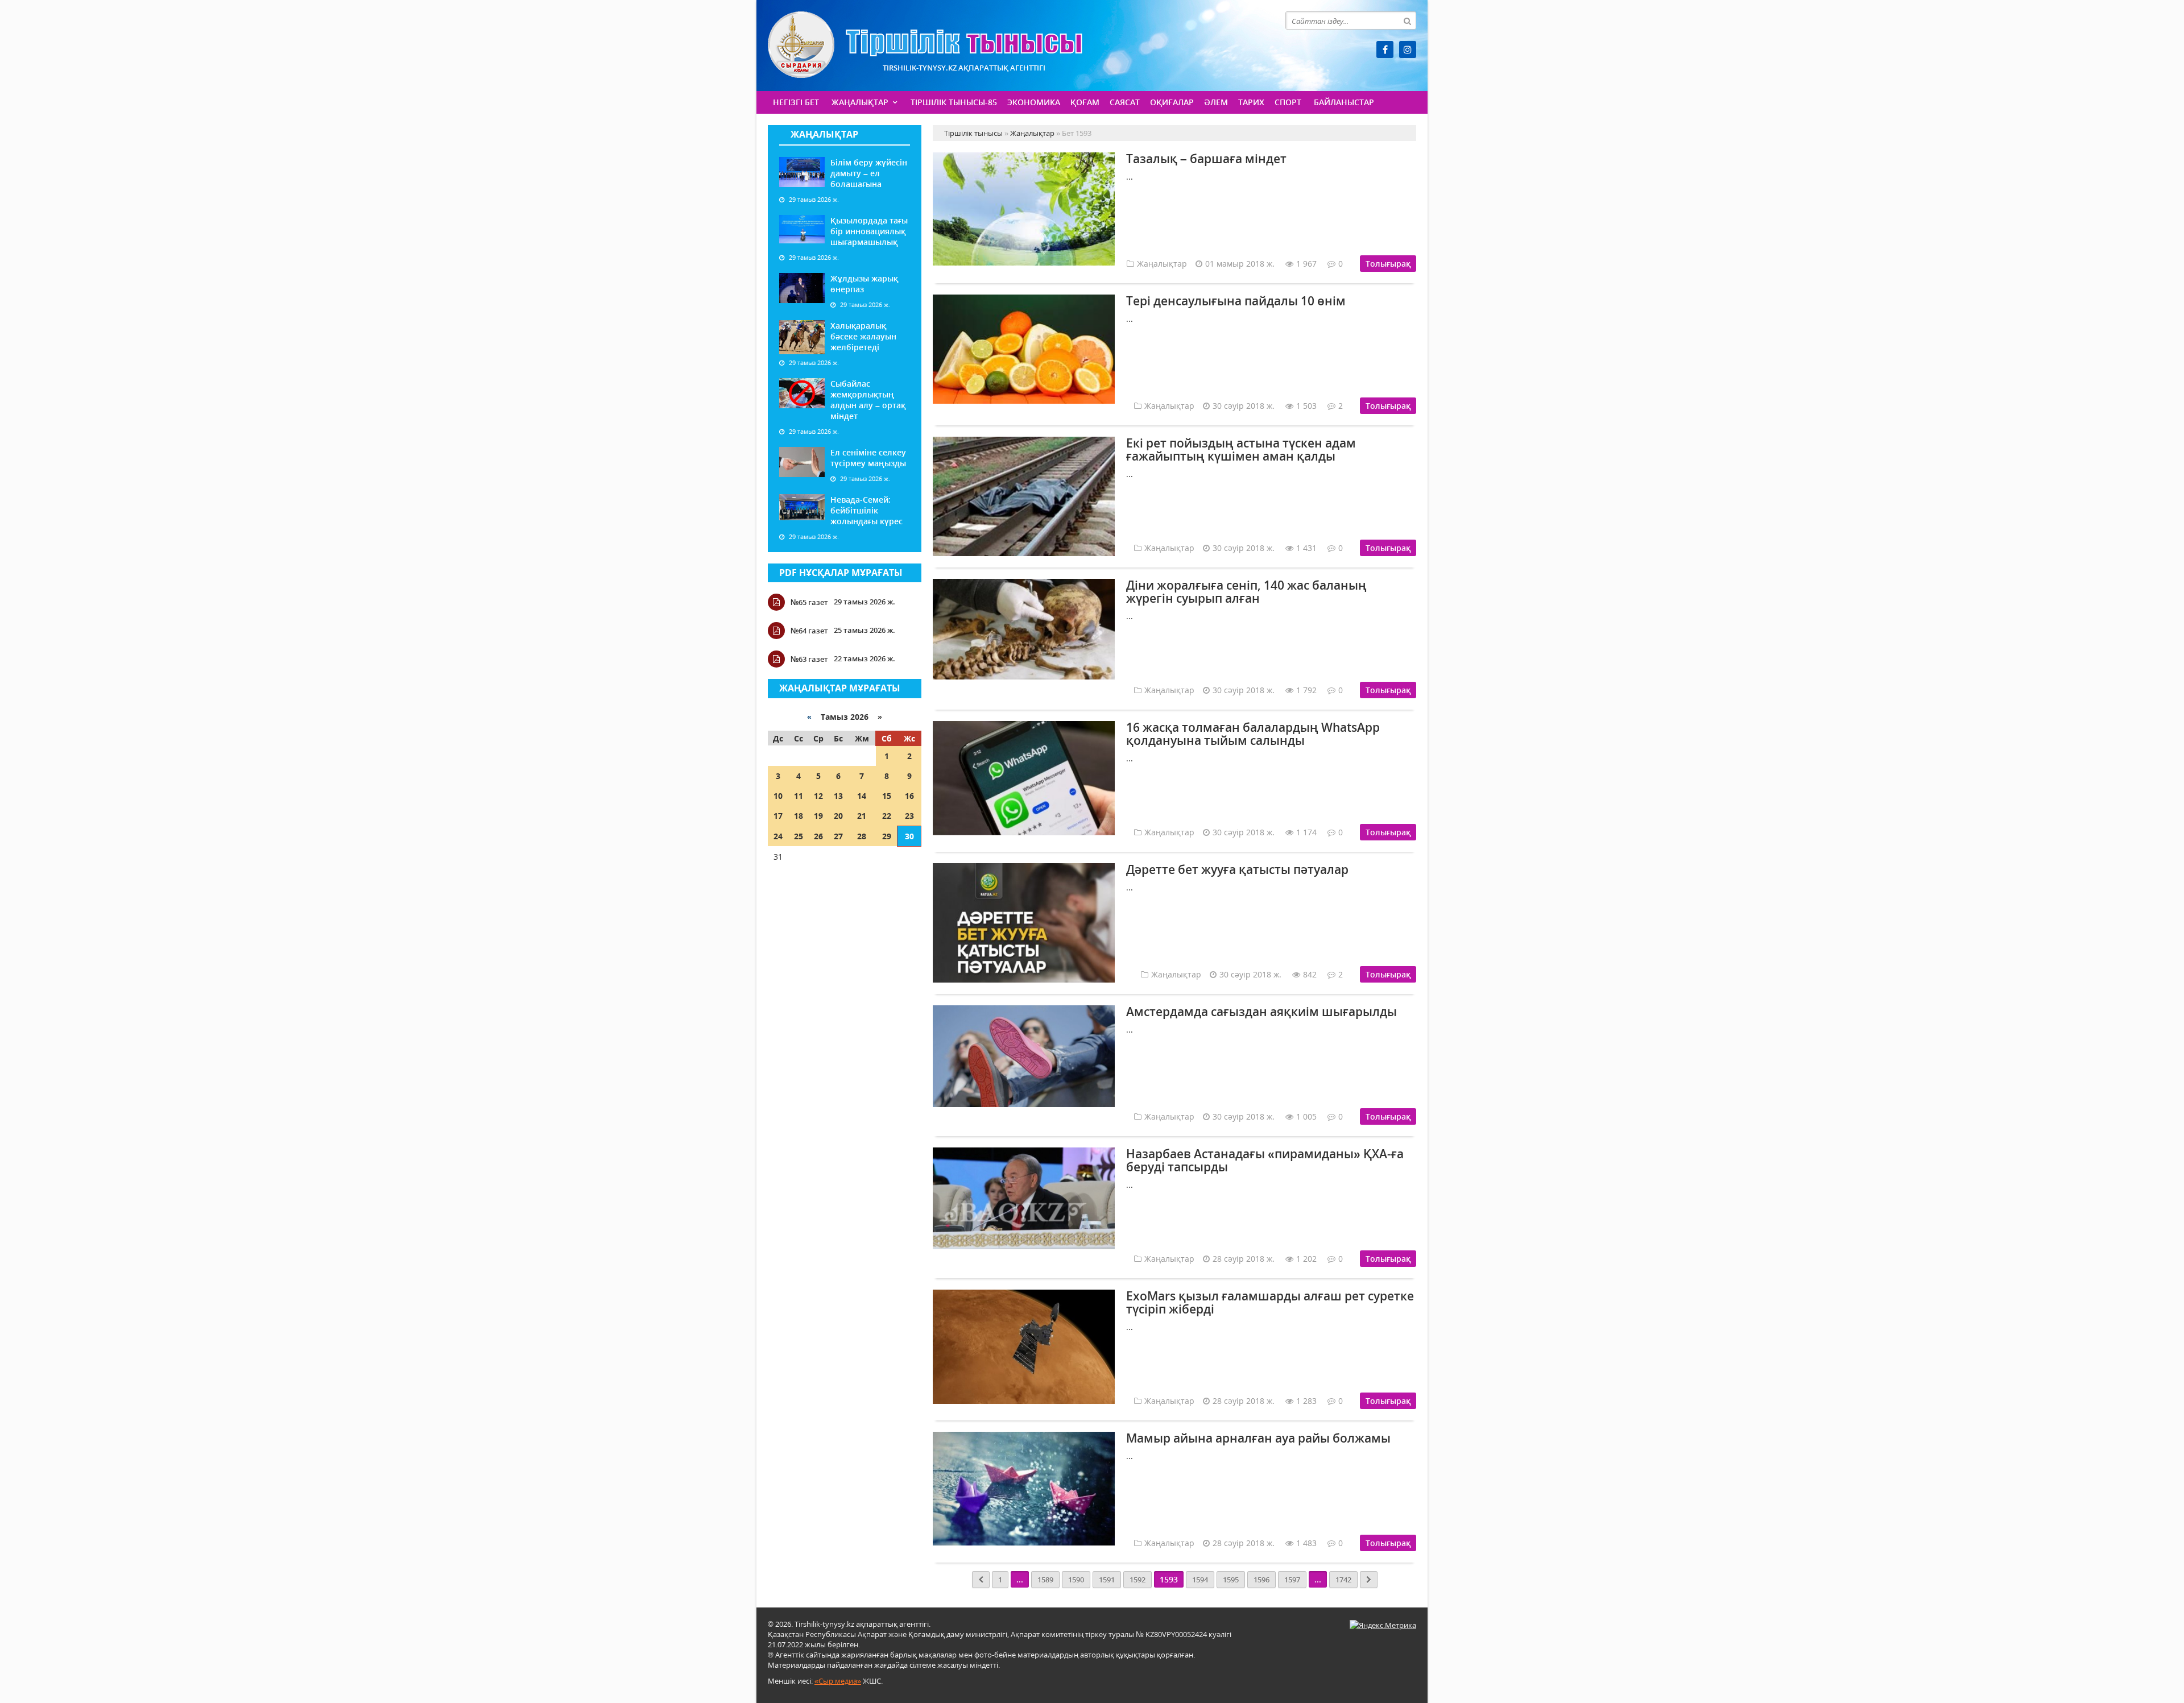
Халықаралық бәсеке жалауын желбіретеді (863, 336)
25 (799, 836)
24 (778, 836)
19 (818, 816)
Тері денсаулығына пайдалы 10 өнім (1236, 301)
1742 (1343, 1580)
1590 (1076, 1580)
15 (887, 796)
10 (778, 796)
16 (909, 796)
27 (838, 836)
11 (799, 796)
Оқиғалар (1172, 102)
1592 (1137, 1580)
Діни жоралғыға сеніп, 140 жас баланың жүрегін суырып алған (1246, 592)
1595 (1231, 1580)
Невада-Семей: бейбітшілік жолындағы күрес (866, 510)
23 (909, 816)
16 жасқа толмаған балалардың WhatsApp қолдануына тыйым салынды (1253, 734)
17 (778, 816)
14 (862, 796)
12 (818, 796)
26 (818, 836)
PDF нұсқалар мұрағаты (841, 573)
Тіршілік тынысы (925, 45)
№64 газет (809, 631)
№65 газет (809, 602)
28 (862, 836)
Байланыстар (1344, 102)
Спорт (1288, 102)
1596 (1261, 1580)
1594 (1200, 1580)
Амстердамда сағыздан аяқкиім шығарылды (1261, 1012)
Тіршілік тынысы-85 (954, 102)
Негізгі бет (796, 102)
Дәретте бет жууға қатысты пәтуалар (1237, 869)
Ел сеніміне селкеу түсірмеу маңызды (868, 458)
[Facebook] (1385, 49)
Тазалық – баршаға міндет (1206, 159)
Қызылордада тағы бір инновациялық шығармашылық (869, 231)
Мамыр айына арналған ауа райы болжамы (1258, 1438)
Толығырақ (1388, 264)
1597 (1292, 1580)
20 (838, 816)
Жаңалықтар (860, 102)
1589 (1045, 1580)
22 (887, 816)
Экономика (1034, 102)
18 (799, 816)
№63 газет (809, 659)
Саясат (1125, 102)
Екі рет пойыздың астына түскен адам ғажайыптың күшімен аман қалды (1241, 449)
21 (862, 816)
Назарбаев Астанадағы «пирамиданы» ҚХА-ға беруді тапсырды (1265, 1160)
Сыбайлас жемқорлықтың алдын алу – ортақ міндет (868, 400)
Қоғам (1085, 102)
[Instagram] (1408, 49)
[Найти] (1407, 20)
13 (838, 796)
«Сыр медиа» (838, 1681)
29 (887, 836)
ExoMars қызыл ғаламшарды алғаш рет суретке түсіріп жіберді (1270, 1302)
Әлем (1216, 102)
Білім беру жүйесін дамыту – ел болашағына (869, 173)
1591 (1107, 1580)
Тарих (1251, 102)
